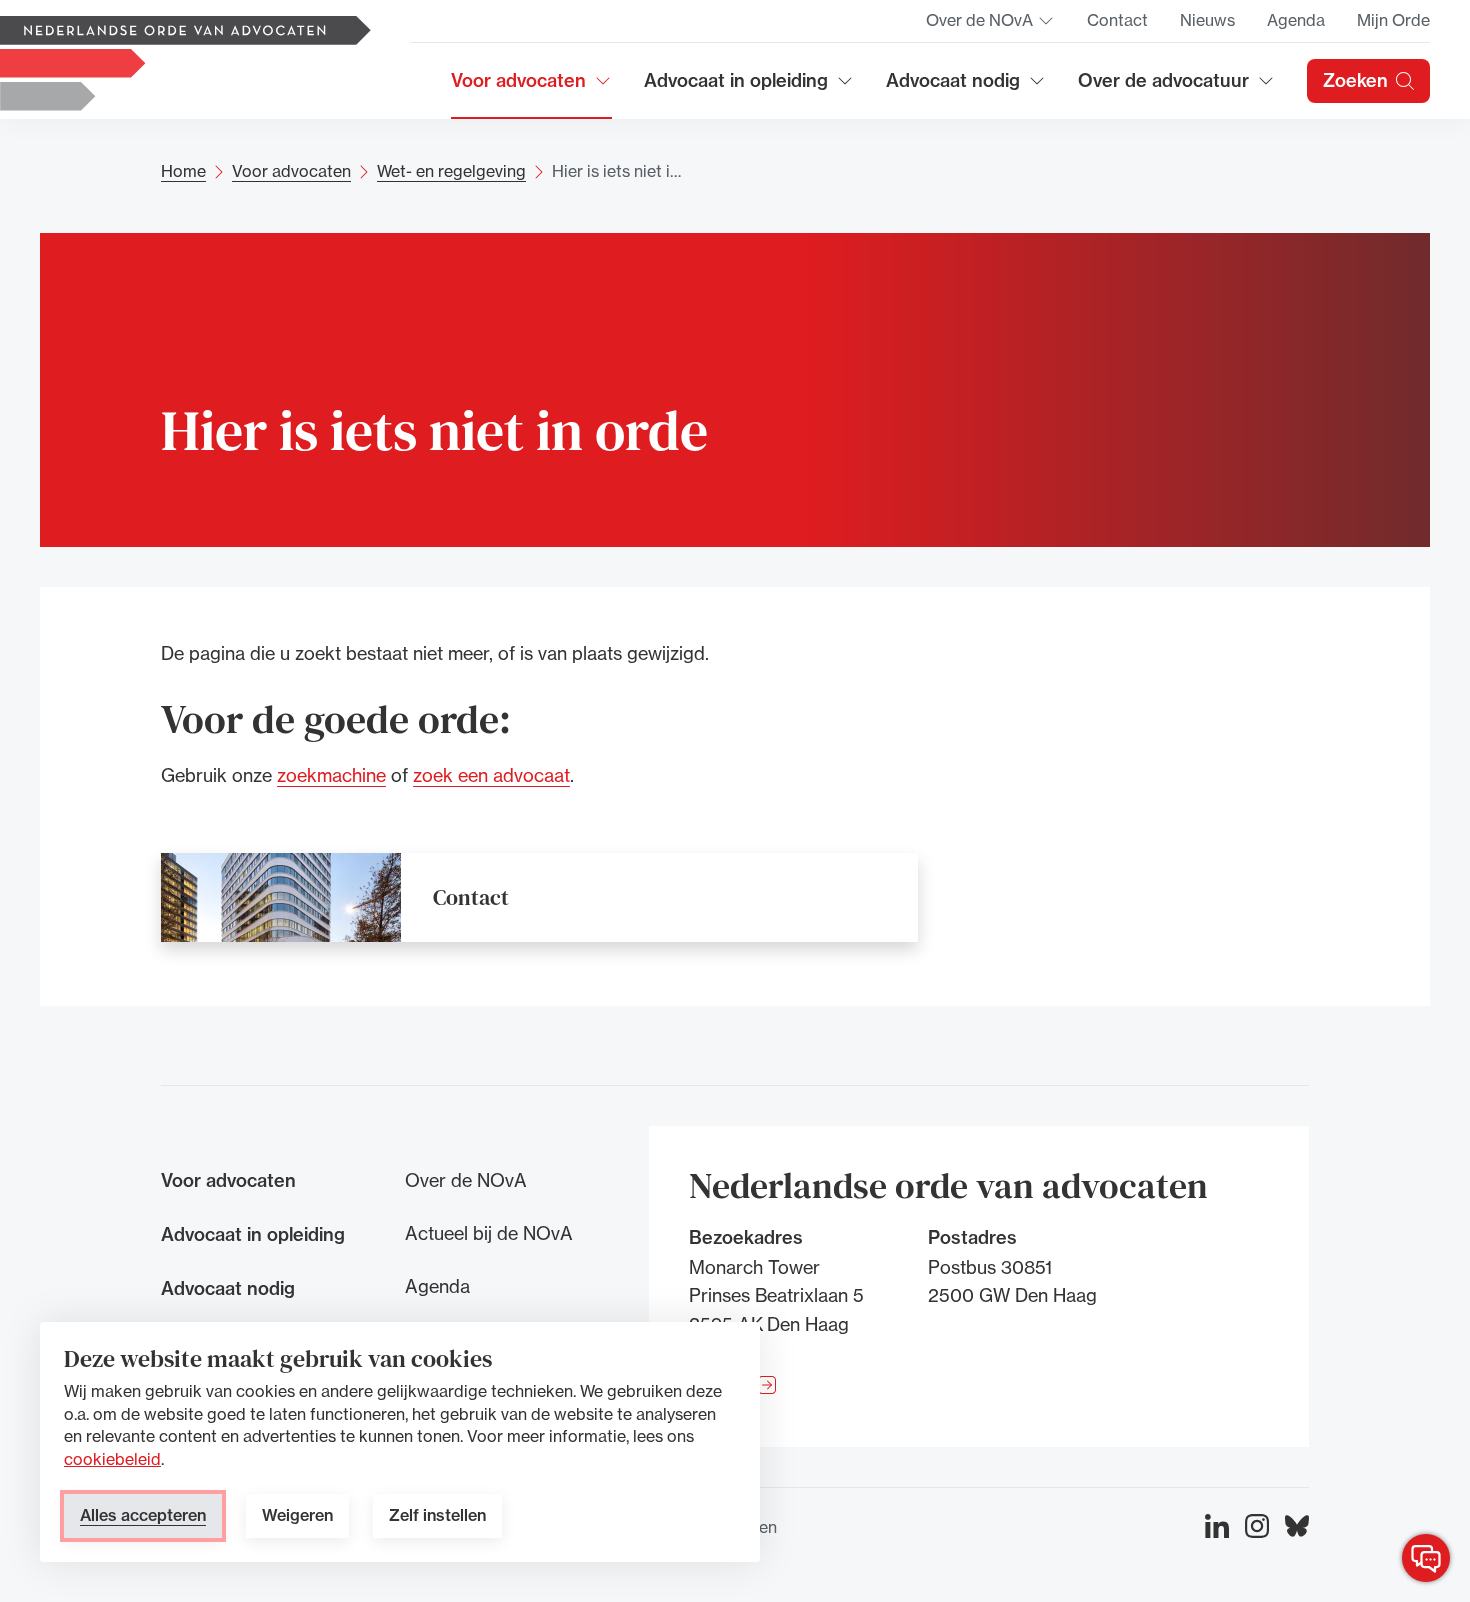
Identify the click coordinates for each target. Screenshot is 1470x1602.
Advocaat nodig (966, 87)
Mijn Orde (1393, 20)
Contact (1117, 20)
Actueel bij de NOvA (489, 1233)
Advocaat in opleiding (736, 87)
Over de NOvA (990, 26)
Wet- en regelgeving (451, 171)
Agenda (1296, 20)
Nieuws (1207, 20)
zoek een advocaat (491, 774)
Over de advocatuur (1164, 87)
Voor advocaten (531, 87)
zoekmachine (331, 774)
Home (183, 171)
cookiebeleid (112, 1459)
